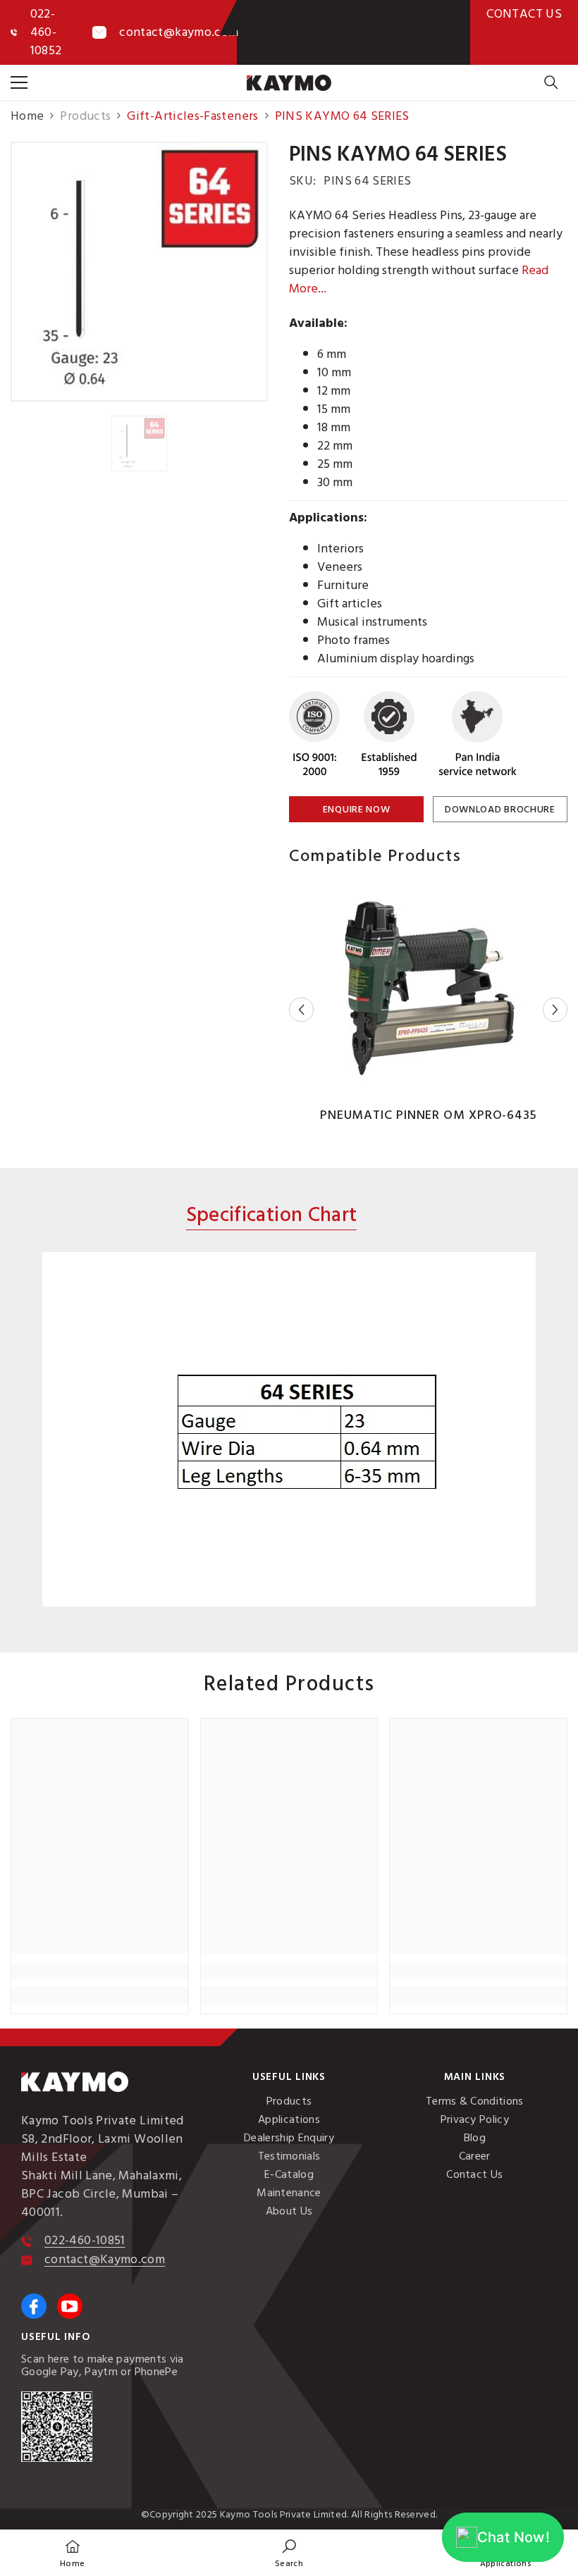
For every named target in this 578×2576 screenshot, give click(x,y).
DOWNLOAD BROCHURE (500, 809)
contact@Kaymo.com (105, 2259)
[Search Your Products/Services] (551, 82)
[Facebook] (34, 2306)
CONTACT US (524, 14)
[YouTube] (70, 2306)
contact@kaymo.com (179, 32)
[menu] (19, 82)
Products (85, 116)
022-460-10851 (85, 2240)
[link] (100, 1971)
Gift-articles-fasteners (192, 116)
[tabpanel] (289, 1429)
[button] (301, 1010)
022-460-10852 (46, 32)
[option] (139, 272)
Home (27, 116)
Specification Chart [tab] (272, 1216)
